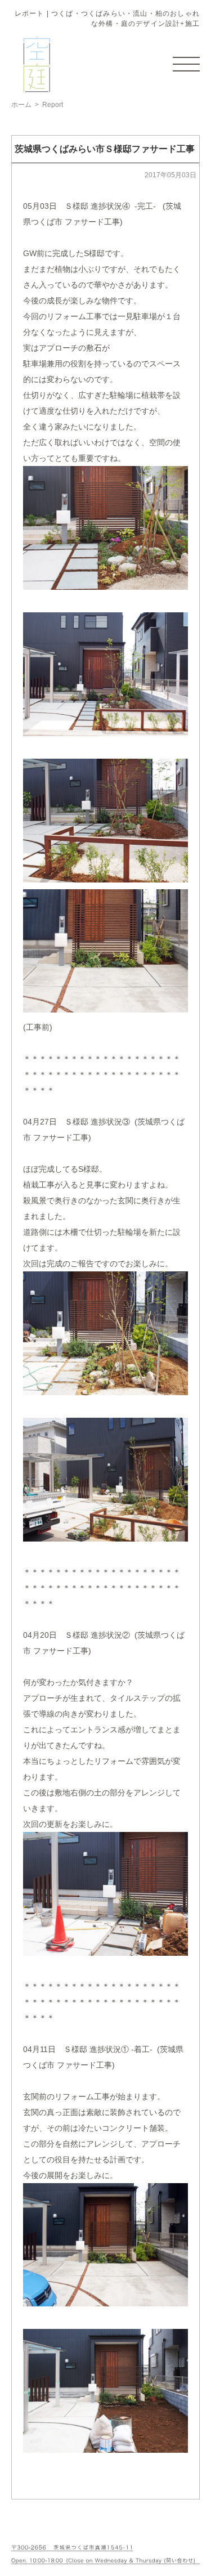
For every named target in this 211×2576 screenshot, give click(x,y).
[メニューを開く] (186, 64)
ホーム (21, 105)
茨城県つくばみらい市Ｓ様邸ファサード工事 (105, 149)
